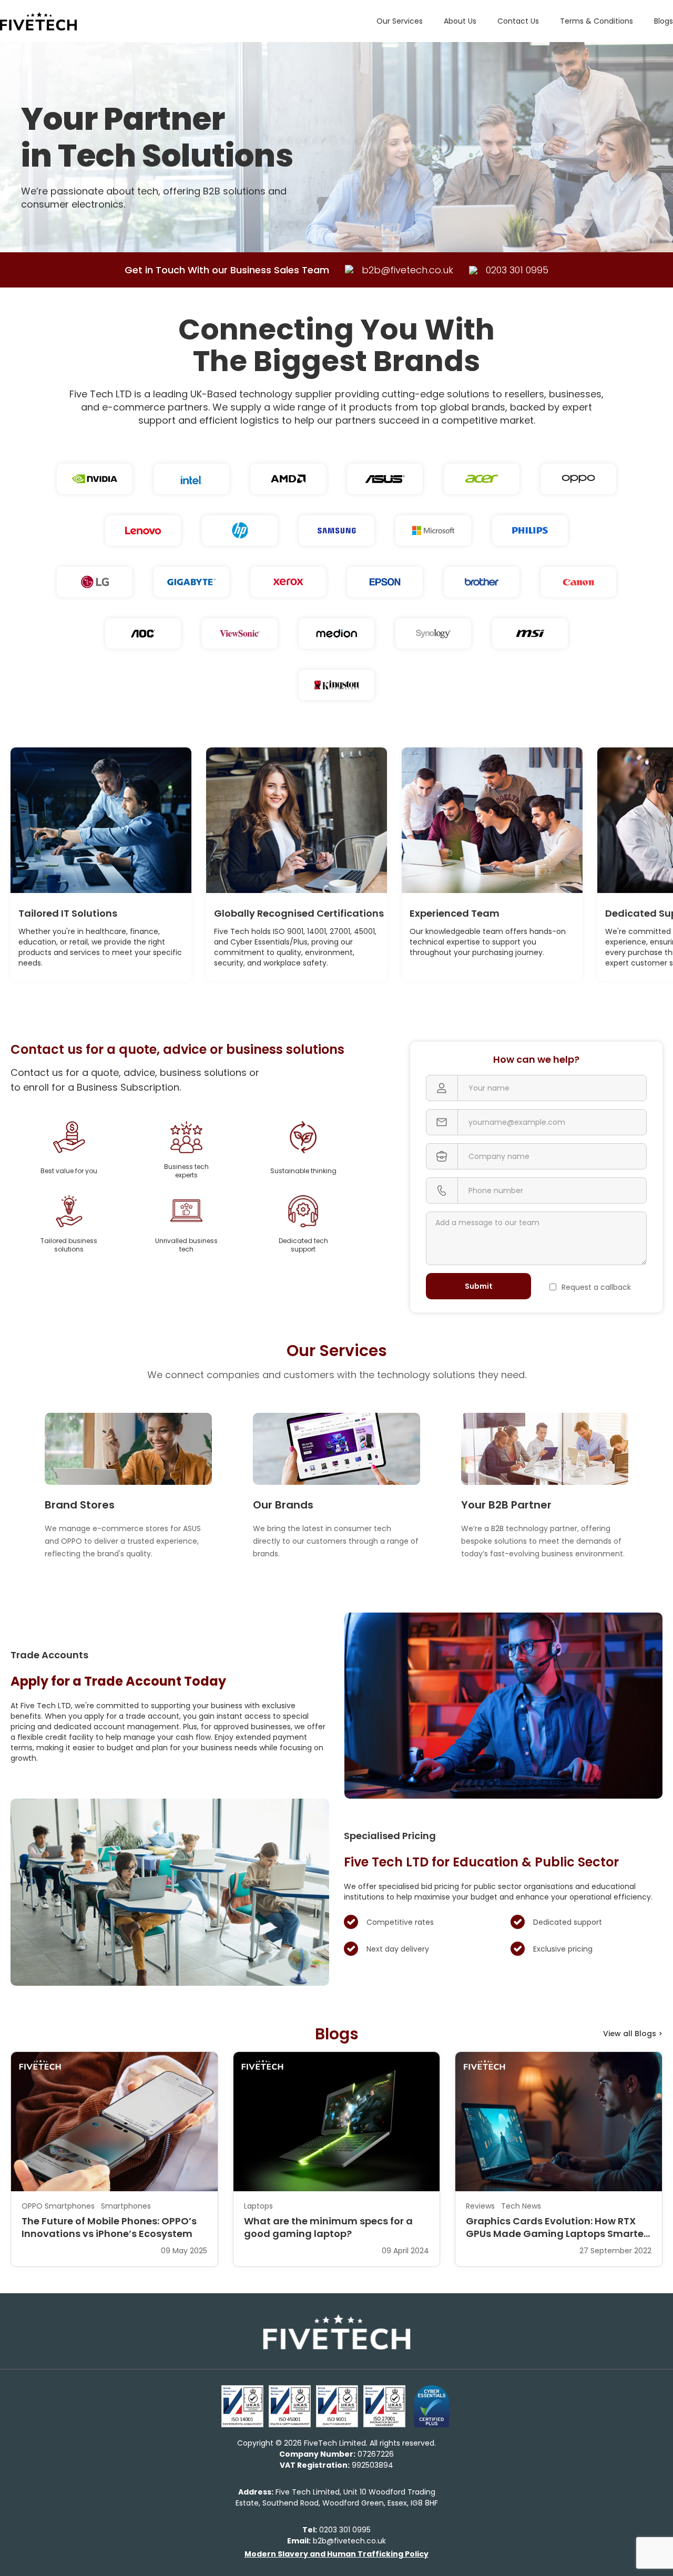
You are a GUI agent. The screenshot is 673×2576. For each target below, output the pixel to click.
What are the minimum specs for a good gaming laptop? (328, 2228)
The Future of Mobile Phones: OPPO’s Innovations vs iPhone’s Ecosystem (109, 2228)
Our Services (400, 21)
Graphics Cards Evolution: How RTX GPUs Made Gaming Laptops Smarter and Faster (557, 2228)
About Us (460, 21)
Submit (479, 1286)
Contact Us (518, 21)
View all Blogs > (633, 2034)
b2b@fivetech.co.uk (336, 2541)
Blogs (664, 21)
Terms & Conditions (596, 21)
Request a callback (596, 1287)
